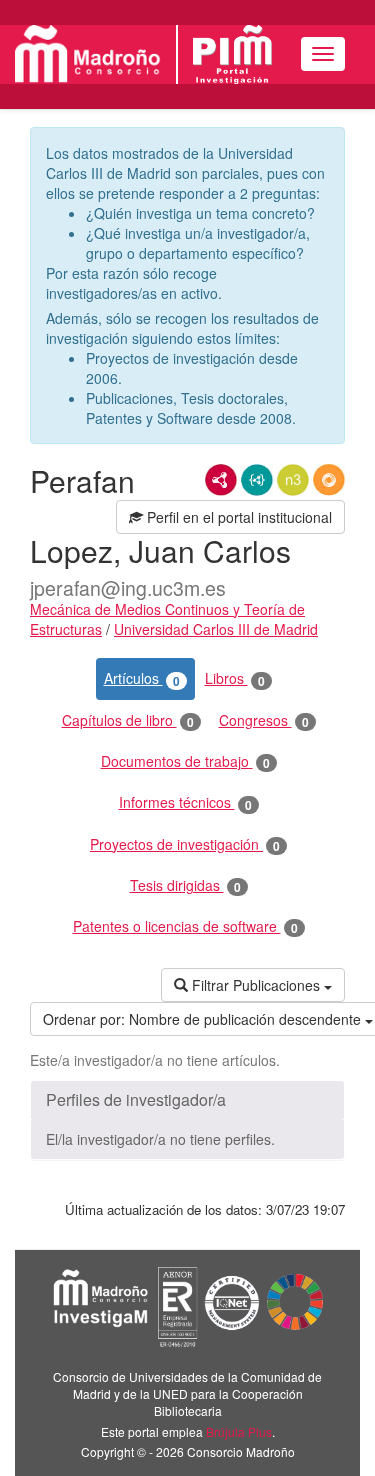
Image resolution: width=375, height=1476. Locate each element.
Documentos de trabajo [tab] (185, 761)
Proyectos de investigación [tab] (185, 844)
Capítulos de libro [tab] (128, 720)
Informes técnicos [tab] (185, 802)
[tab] (187, 1100)
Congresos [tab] (264, 720)
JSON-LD (257, 480)
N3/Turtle (293, 480)
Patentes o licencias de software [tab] (185, 926)
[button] (187, 1100)
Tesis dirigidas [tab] (185, 885)
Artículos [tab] (142, 678)
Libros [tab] (235, 678)
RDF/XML (221, 480)
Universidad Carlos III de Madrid (216, 629)
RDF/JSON (329, 480)
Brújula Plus (239, 1431)
